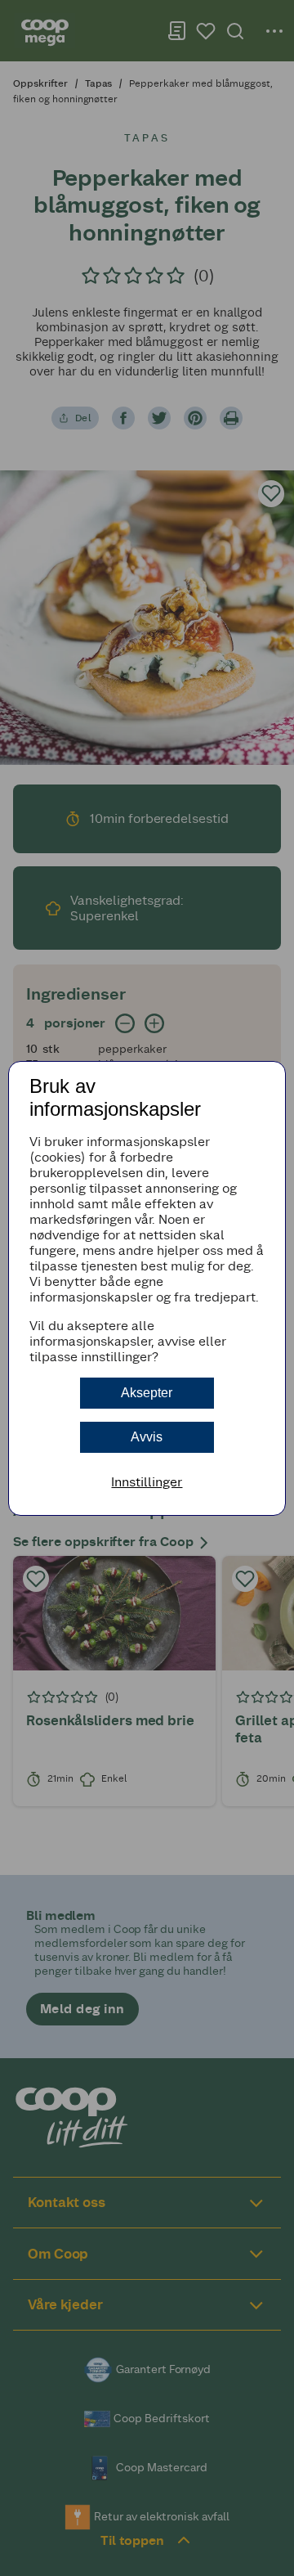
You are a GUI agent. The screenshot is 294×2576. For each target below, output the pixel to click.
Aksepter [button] (147, 1393)
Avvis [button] (147, 1437)
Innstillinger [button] (147, 1482)
